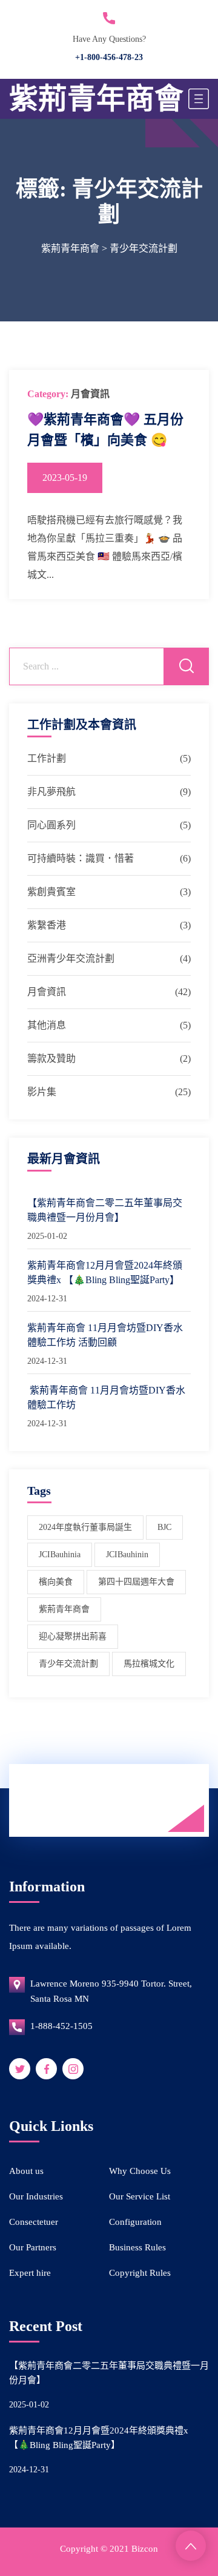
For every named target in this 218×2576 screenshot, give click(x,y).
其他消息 (47, 1025)
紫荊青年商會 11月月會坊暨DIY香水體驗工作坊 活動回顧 (105, 1335)
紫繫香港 (47, 925)
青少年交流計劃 (68, 1664)
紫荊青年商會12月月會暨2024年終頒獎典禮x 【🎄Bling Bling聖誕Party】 (105, 1273)
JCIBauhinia (60, 1555)
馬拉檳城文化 (149, 1664)
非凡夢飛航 (51, 792)
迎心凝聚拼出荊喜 (73, 1636)
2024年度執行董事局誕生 (85, 1527)
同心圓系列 (51, 825)
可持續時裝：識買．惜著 (81, 858)
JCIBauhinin (127, 1555)
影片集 (42, 1092)
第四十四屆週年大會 (136, 1582)
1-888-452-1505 (61, 2026)
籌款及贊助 (51, 1058)
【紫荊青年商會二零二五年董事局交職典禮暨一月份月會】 (105, 1210)
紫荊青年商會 (96, 99)
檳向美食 (56, 1582)
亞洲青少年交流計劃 (71, 958)
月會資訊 (90, 394)
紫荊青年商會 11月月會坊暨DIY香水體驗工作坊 (106, 1397)
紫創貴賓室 (51, 892)
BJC (164, 1527)
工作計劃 (47, 758)
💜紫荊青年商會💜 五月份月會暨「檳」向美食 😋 (105, 430)
